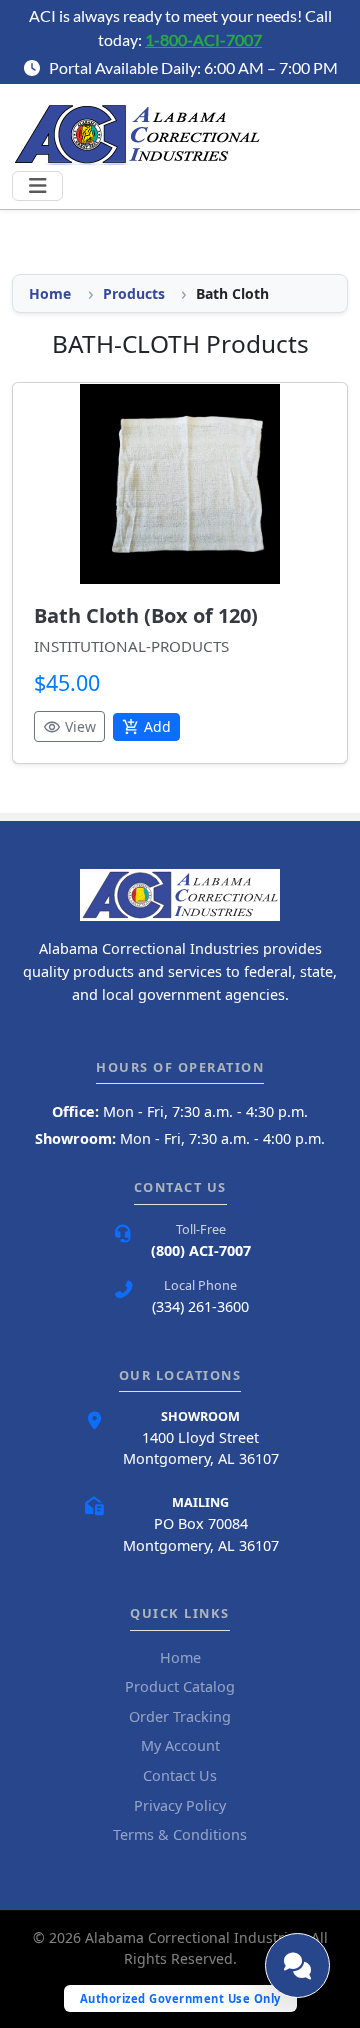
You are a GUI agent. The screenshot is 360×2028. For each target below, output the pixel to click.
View (69, 727)
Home (50, 293)
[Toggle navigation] (37, 186)
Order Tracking (180, 1716)
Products (134, 293)
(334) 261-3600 (200, 1306)
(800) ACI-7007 (201, 1250)
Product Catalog (180, 1686)
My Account (180, 1745)
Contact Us (180, 1775)
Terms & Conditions (180, 1834)
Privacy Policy (180, 1805)
